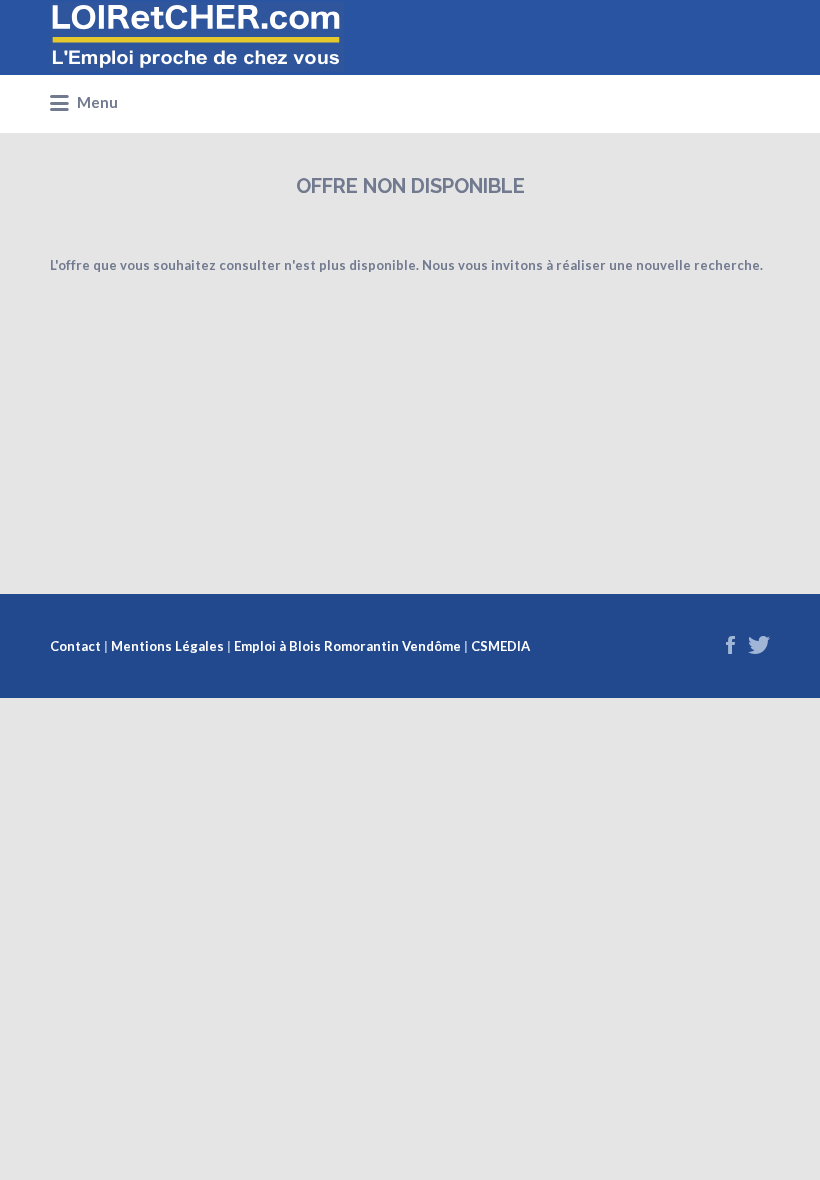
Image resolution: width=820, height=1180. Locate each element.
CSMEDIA (500, 646)
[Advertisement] (410, 415)
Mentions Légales (167, 646)
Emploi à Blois (277, 646)
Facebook (730, 645)
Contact (75, 646)
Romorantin (361, 646)
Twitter (759, 645)
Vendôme (431, 646)
